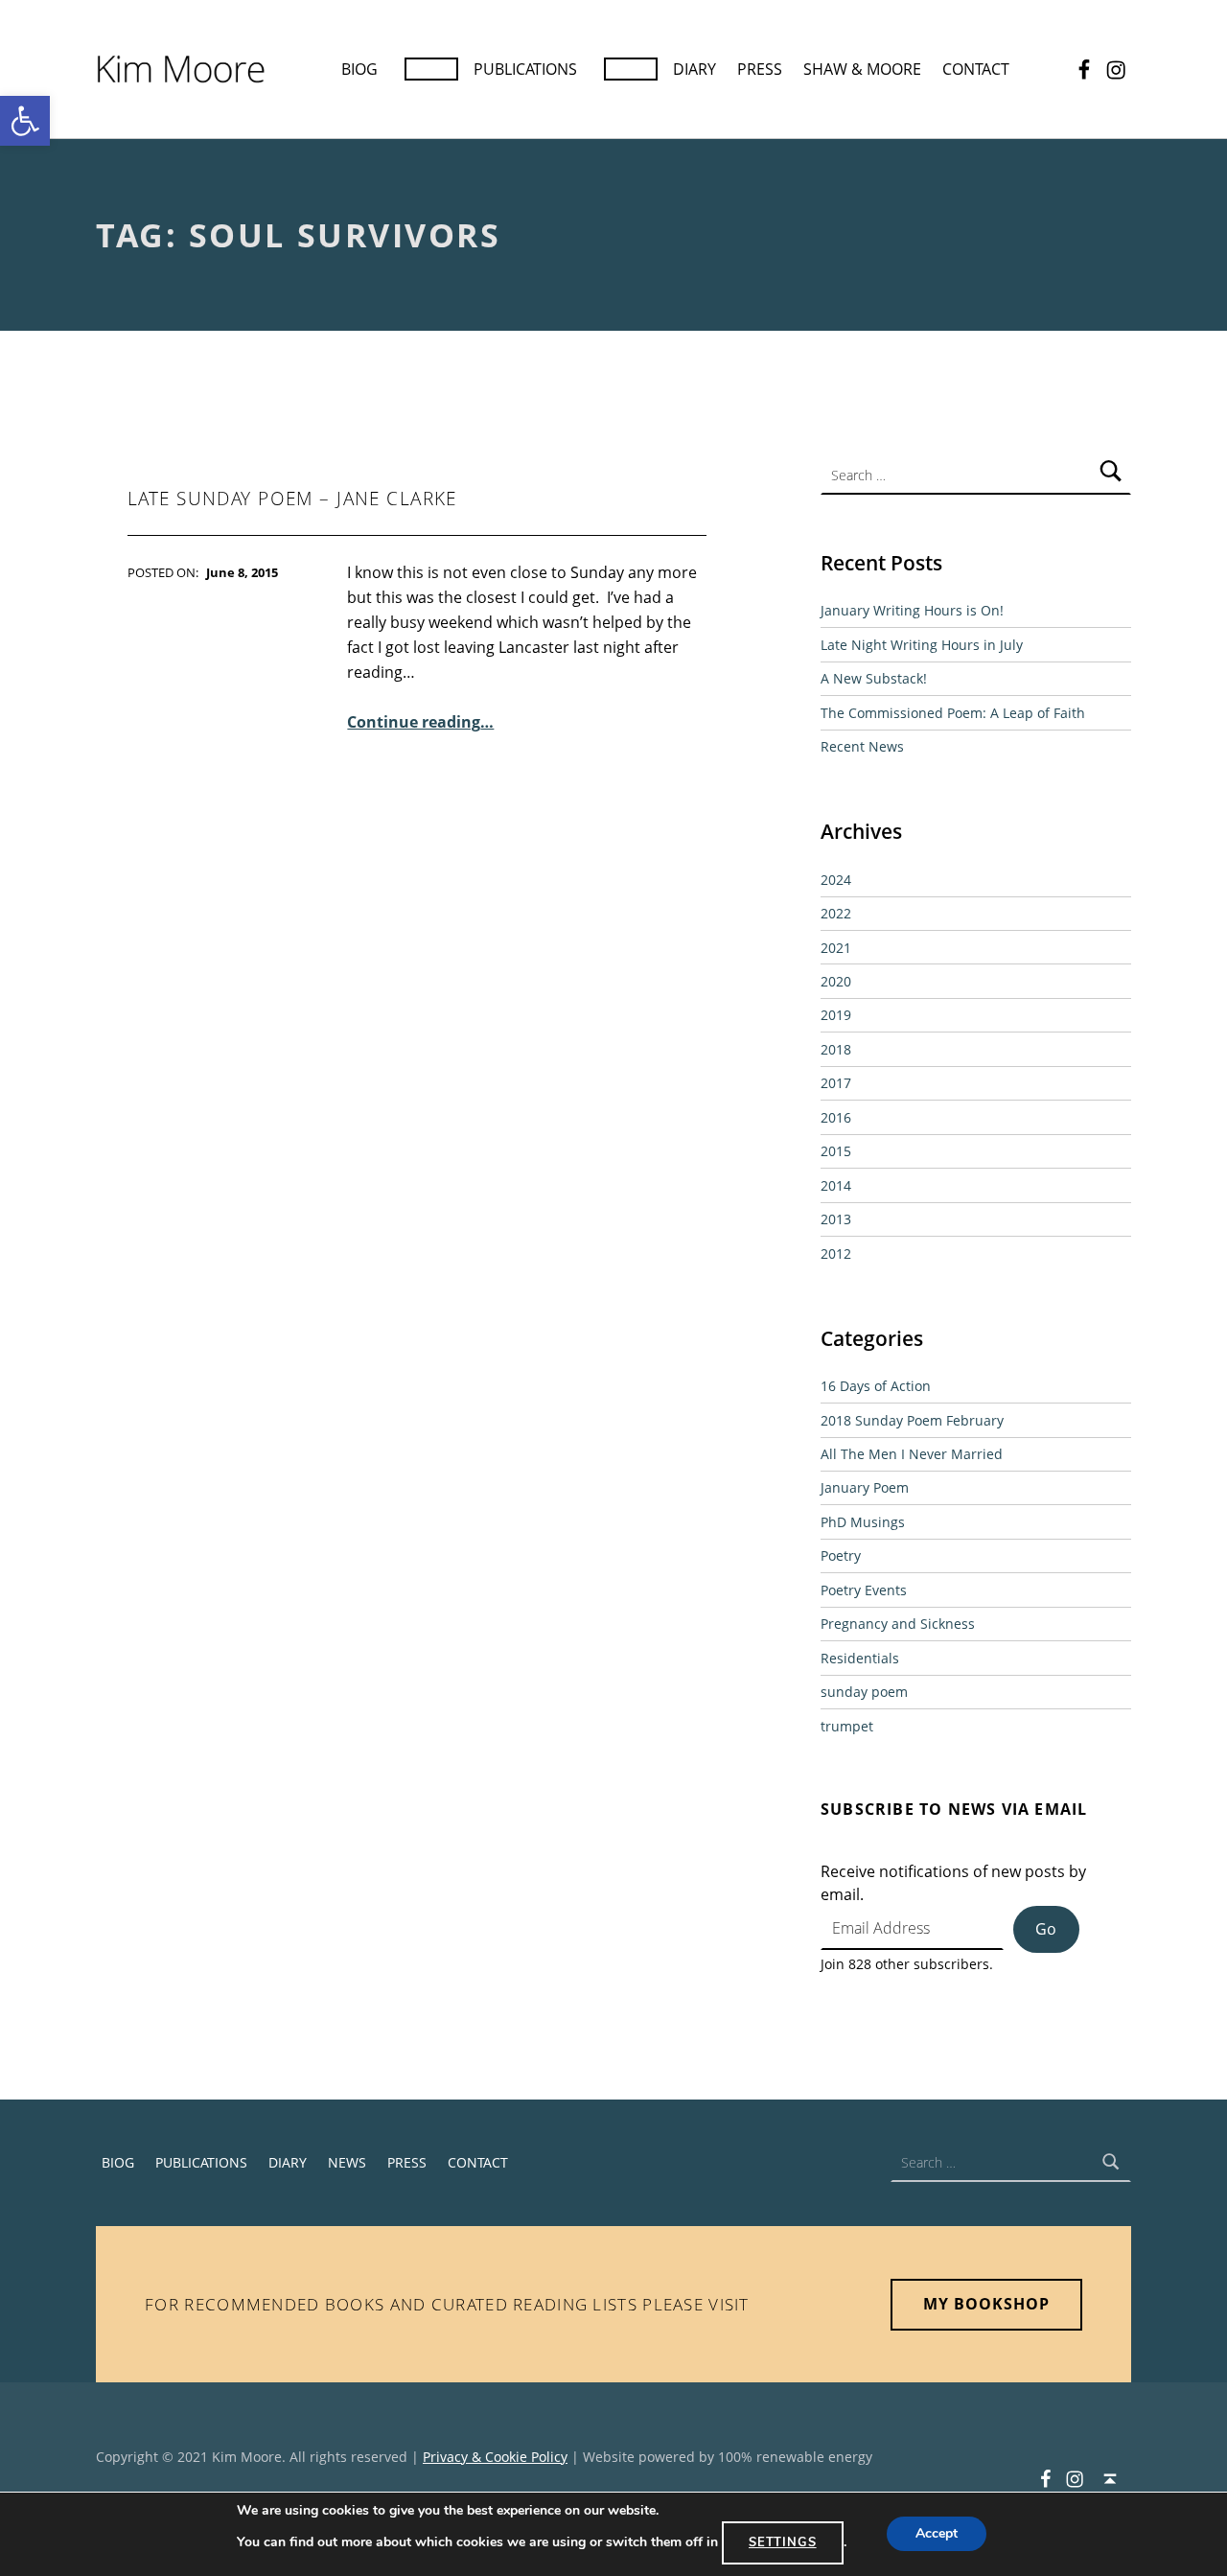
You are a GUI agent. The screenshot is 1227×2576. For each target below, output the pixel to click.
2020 (836, 981)
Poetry (841, 1555)
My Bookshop (986, 2304)
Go (1046, 1929)
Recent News (862, 746)
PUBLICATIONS (525, 69)
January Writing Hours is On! (912, 610)
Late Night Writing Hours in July (922, 645)
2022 (836, 913)
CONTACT (976, 69)
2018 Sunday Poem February (912, 1420)
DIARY (695, 69)
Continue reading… (420, 722)
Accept (937, 2534)
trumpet (847, 1726)
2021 (836, 948)
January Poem (865, 1487)
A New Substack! (874, 678)
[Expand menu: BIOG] (431, 69)
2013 (836, 1219)
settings (783, 2542)
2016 (836, 1117)
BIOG (359, 69)
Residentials (860, 1658)
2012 (836, 1253)
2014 (836, 1185)
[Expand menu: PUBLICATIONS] (631, 69)
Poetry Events (864, 1590)
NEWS (347, 2162)
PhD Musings (863, 1522)
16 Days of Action (876, 1386)
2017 (836, 1083)
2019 (836, 1015)
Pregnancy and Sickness (898, 1624)
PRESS (760, 69)
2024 (836, 880)
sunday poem (864, 1692)
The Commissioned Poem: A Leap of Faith (953, 713)
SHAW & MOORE (862, 69)
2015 (836, 1151)
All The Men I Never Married (912, 1454)
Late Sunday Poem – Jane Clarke (292, 499)
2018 (836, 1049)
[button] (25, 121)
